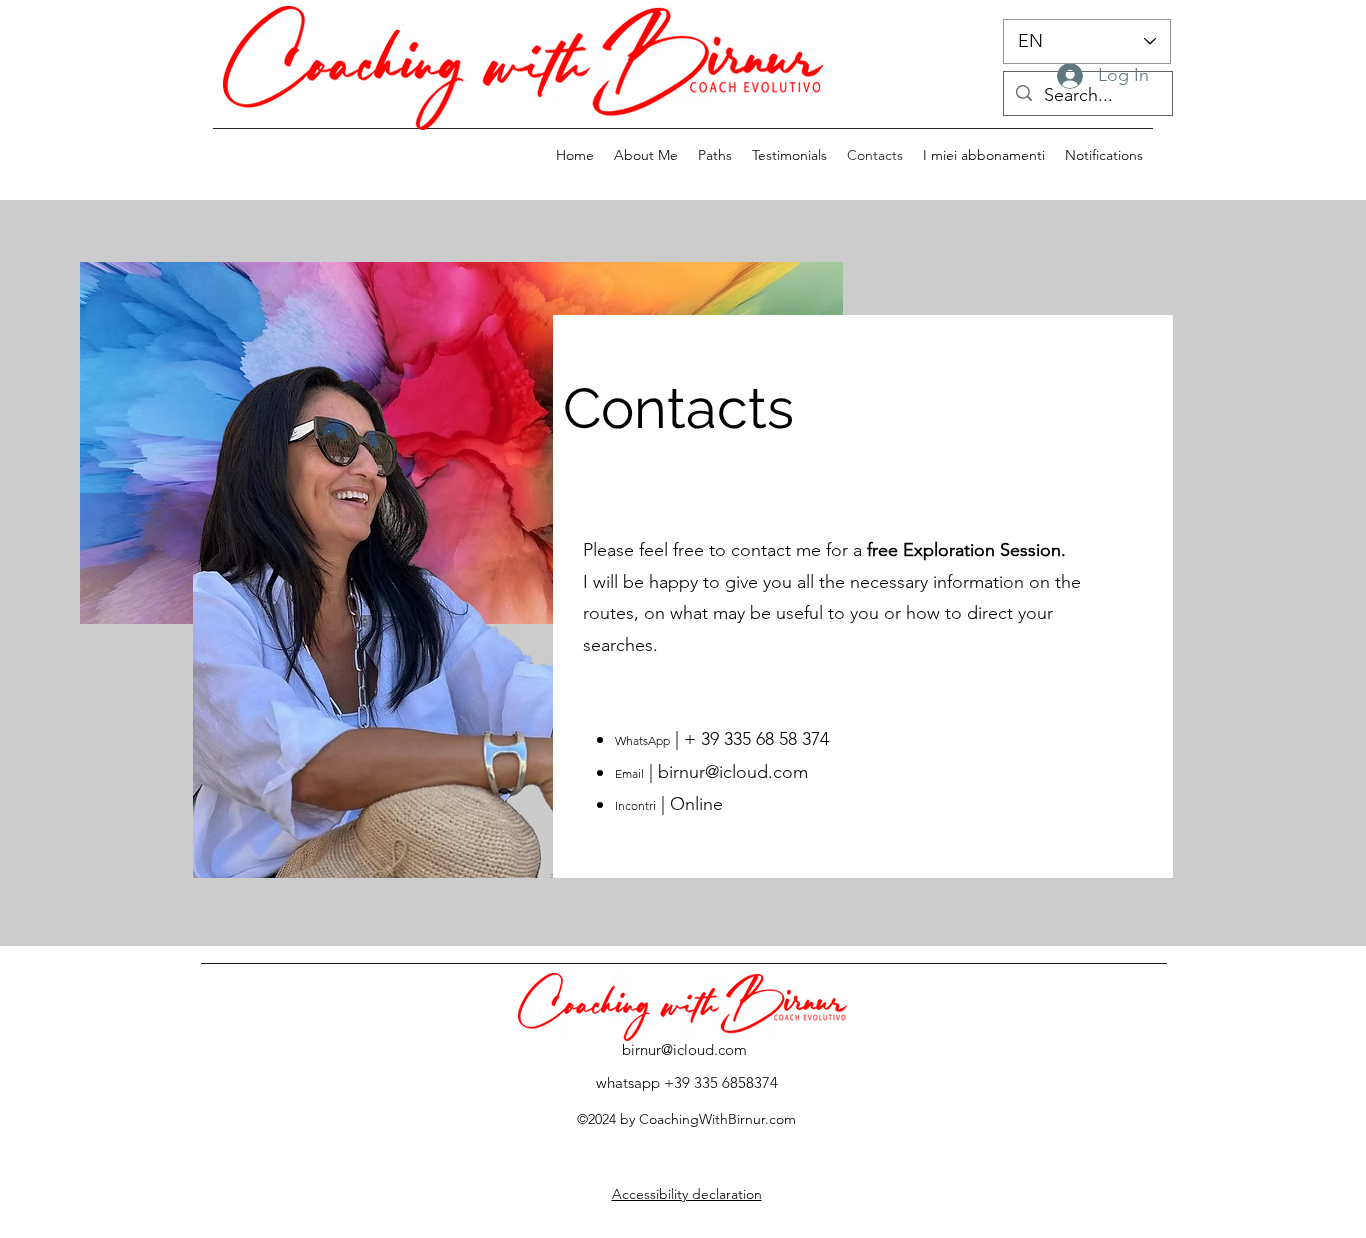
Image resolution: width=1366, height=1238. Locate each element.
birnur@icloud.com (733, 772)
